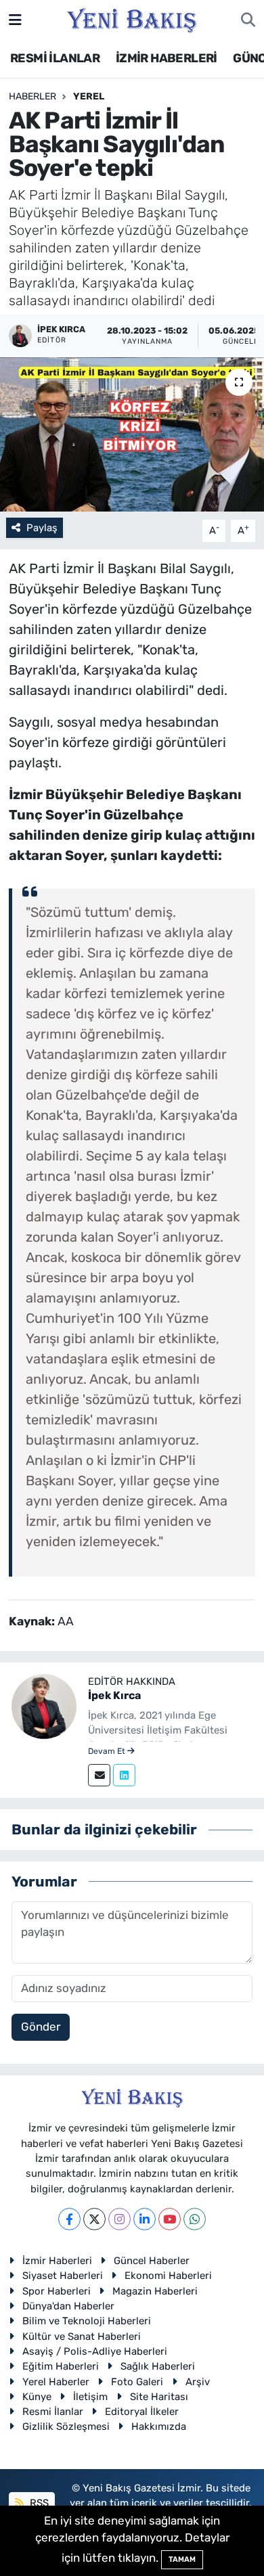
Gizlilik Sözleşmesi (66, 2426)
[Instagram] (119, 2219)
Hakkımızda (159, 2426)
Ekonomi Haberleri (168, 2276)
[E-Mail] (99, 1775)
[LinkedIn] (145, 2219)
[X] (94, 2219)
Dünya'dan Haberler (68, 2306)
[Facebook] (69, 2219)
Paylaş (42, 528)
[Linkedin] (124, 1775)
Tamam (182, 2559)
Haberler (32, 96)
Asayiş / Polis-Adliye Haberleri (95, 2351)
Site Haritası (159, 2397)
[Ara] (248, 20)
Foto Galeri (137, 2382)
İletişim (90, 2397)
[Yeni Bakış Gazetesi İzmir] (132, 19)
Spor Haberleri (57, 2291)
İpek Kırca (114, 1695)
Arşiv (198, 2382)
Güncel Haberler (152, 2261)
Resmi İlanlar (53, 2412)
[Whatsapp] (195, 2219)
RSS (38, 2503)
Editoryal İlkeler (142, 2412)
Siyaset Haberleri (63, 2276)
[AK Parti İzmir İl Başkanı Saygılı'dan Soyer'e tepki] (132, 435)
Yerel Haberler (56, 2382)
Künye (37, 2397)
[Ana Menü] (15, 20)
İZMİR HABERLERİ (167, 58)
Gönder (41, 2027)
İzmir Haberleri (57, 2261)
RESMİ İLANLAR (55, 58)
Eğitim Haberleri (61, 2366)
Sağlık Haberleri (158, 2366)
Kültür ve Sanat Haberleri (82, 2336)
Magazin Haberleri (155, 2291)
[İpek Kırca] (44, 1705)
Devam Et (108, 1751)
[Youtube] (170, 2219)
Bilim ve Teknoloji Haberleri (87, 2321)
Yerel (89, 96)
